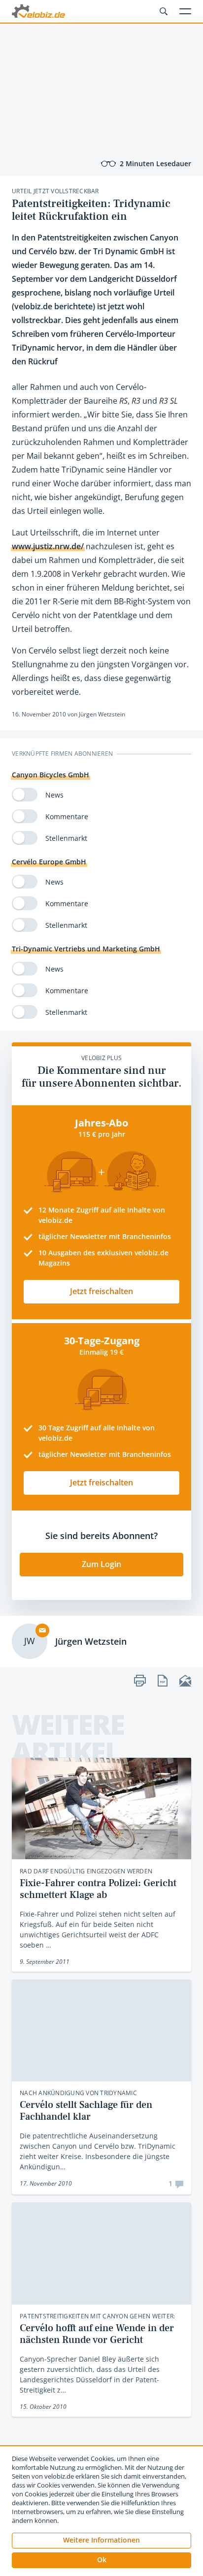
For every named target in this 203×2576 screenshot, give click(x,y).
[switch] (25, 795)
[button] (101, 2560)
